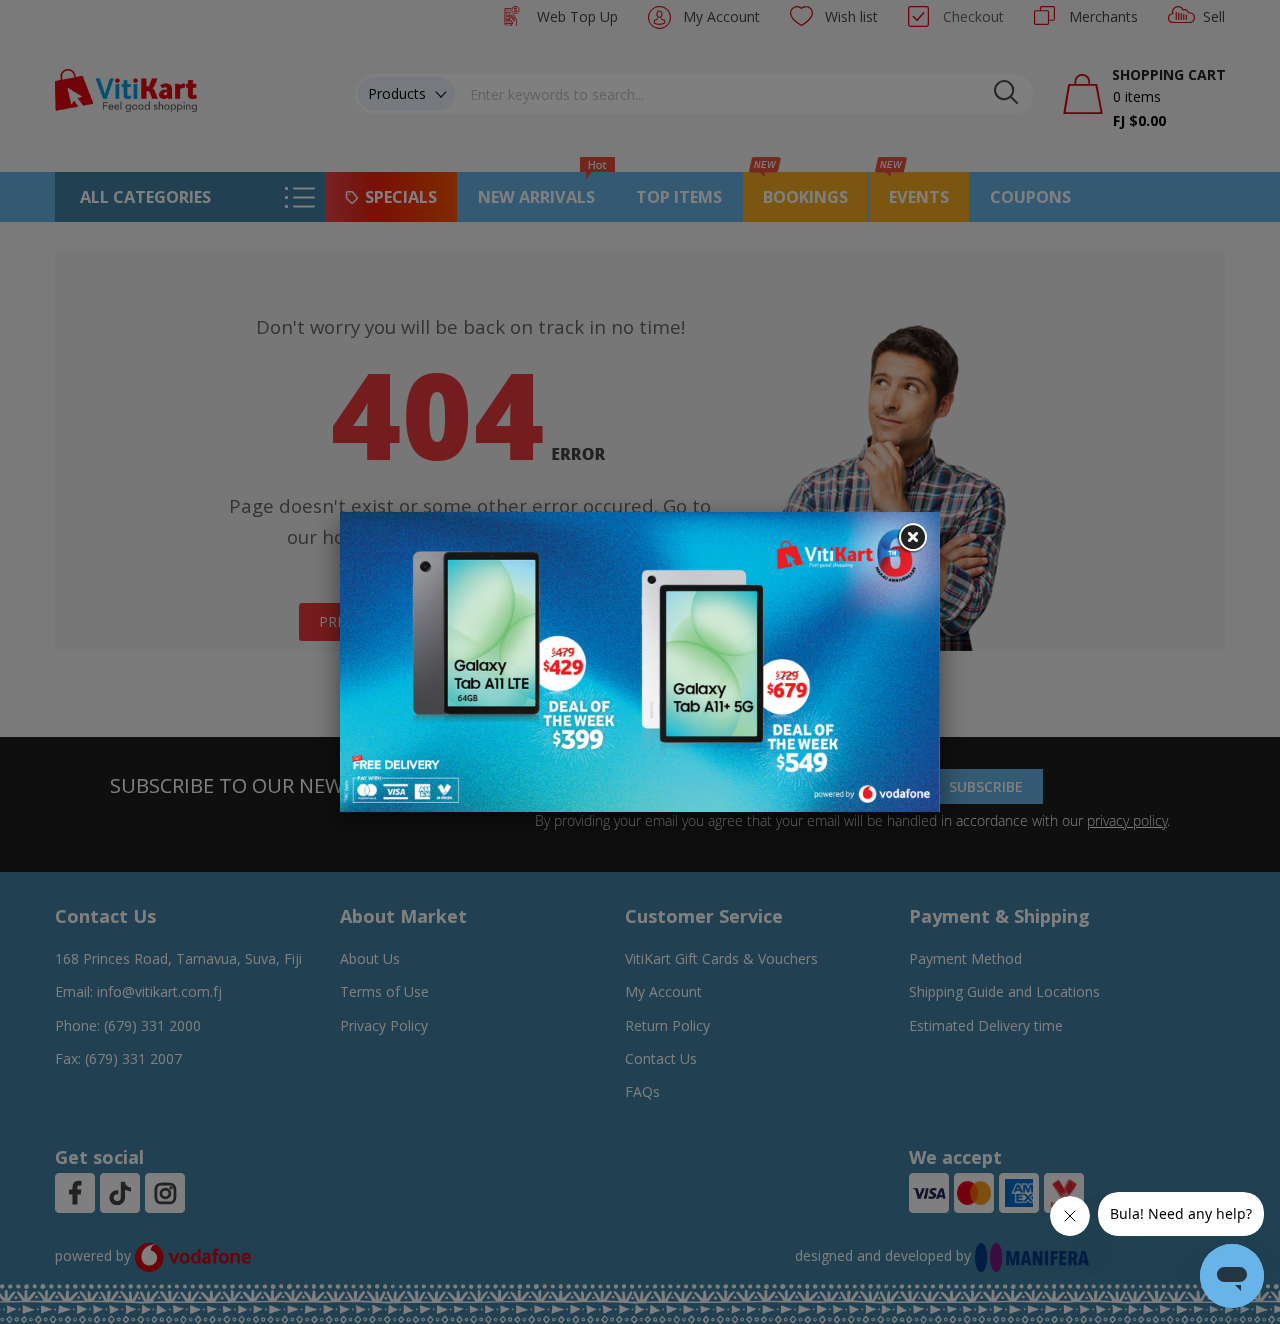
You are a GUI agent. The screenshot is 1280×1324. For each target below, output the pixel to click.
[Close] (912, 538)
